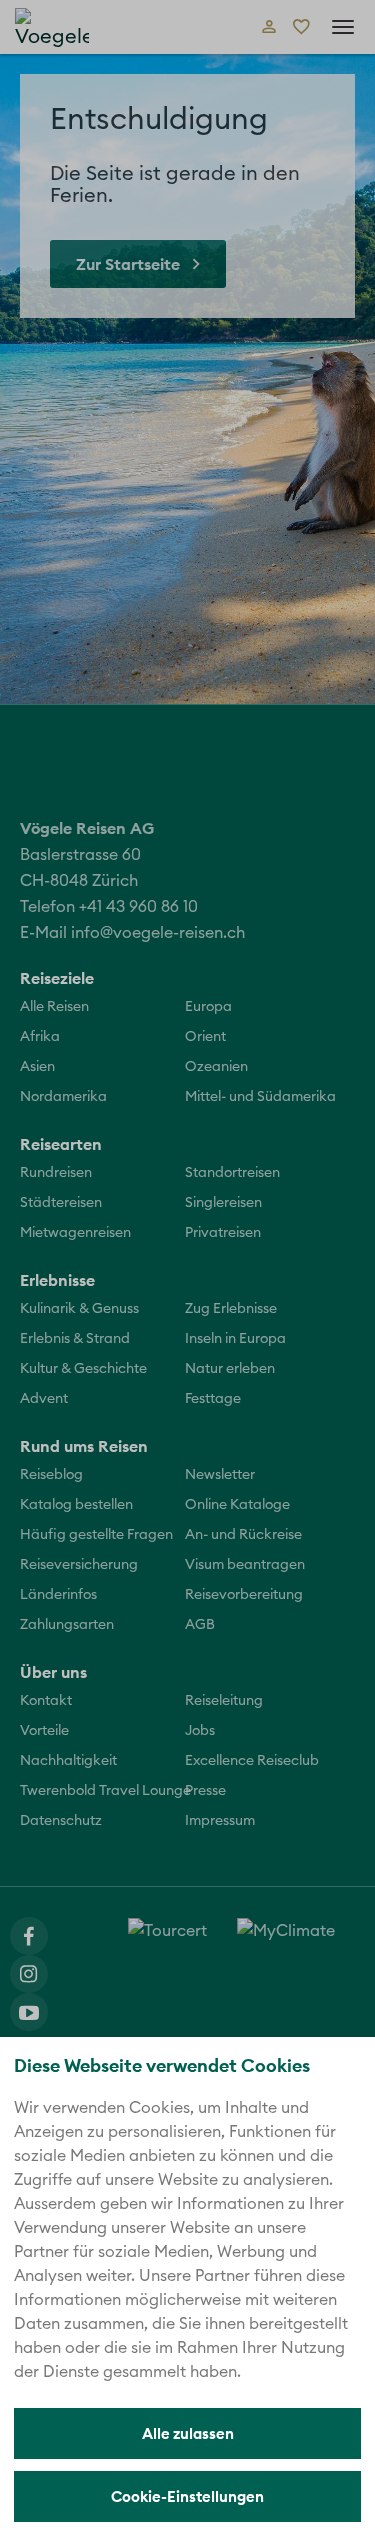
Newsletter (220, 1475)
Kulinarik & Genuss (79, 1309)
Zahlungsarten (67, 1625)
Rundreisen (56, 1173)
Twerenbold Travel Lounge (105, 1791)
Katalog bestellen (76, 1505)
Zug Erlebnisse (231, 1309)
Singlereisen (223, 1203)
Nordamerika (63, 1097)
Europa (208, 1007)
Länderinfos (58, 1595)
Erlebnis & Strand (75, 1339)
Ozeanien (216, 1067)
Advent (44, 1399)
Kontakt (46, 1701)
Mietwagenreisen (75, 1233)
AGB (200, 1625)
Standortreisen (232, 1173)
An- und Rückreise (243, 1535)
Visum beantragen (245, 1565)
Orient (205, 1037)
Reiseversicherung (79, 1565)
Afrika (40, 1037)
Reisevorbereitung (244, 1595)
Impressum (220, 1821)
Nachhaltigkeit (68, 1761)
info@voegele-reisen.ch (158, 933)
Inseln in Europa (235, 1339)
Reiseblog (51, 1475)
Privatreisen (223, 1233)
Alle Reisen (54, 1007)
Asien (37, 1067)
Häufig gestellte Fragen (96, 1535)
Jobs (200, 1731)
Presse (205, 1791)
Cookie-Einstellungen (187, 2496)
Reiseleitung (224, 1701)
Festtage (213, 1399)
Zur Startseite (128, 264)
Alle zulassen (188, 2433)
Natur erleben (230, 1369)
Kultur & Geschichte (83, 1369)
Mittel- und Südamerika (260, 1097)
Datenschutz (61, 1821)
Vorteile (44, 1731)
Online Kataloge (237, 1505)
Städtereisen (61, 1203)
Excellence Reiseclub (252, 1761)
